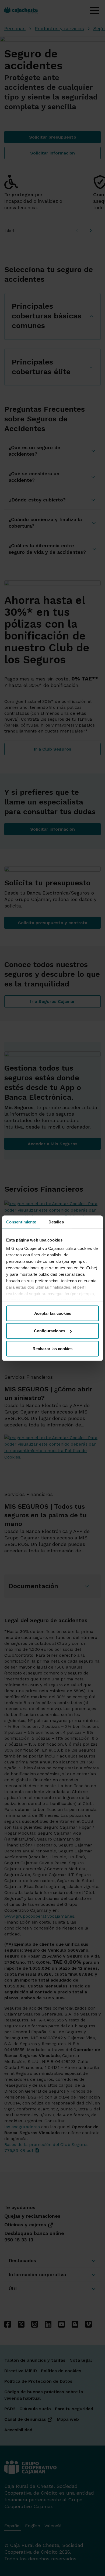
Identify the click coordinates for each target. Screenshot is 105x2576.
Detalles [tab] (56, 1222)
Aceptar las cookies (53, 1313)
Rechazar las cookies (52, 1348)
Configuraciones (50, 1331)
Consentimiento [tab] (21, 1222)
